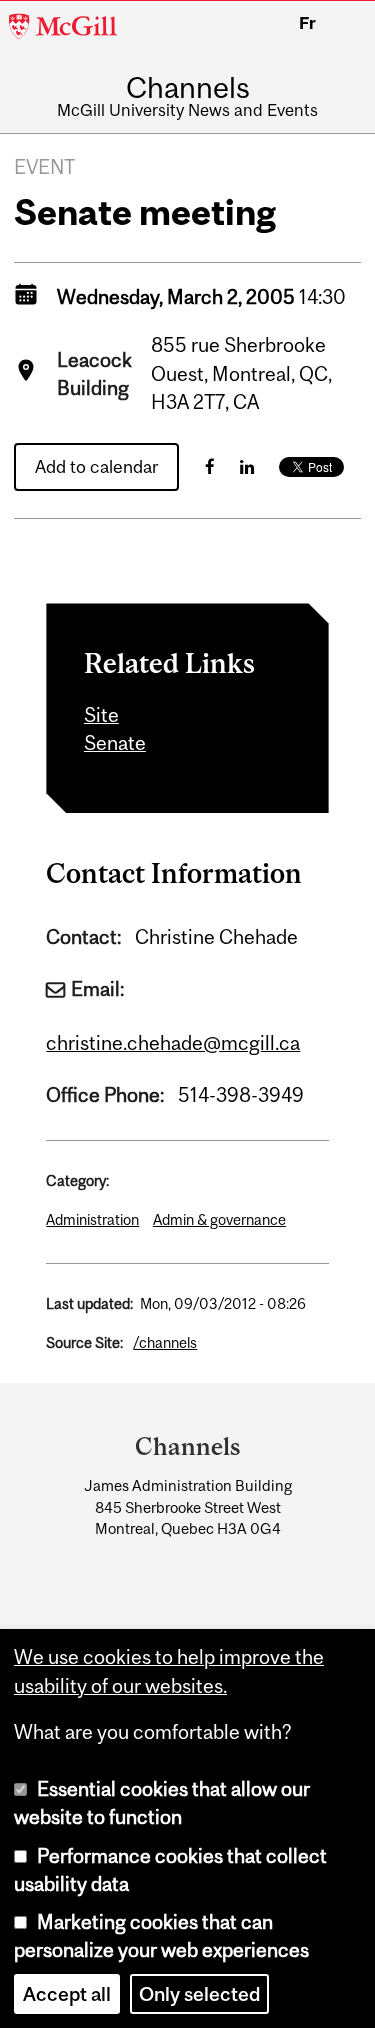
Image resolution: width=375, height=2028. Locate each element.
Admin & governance (219, 1219)
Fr (307, 23)
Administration (92, 1219)
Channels (188, 87)
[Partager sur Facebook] (210, 466)
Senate (115, 743)
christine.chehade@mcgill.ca (173, 1043)
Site (101, 715)
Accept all (67, 1994)
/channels (165, 1342)
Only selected (199, 1994)
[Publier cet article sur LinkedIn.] (247, 466)
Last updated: (89, 1303)
